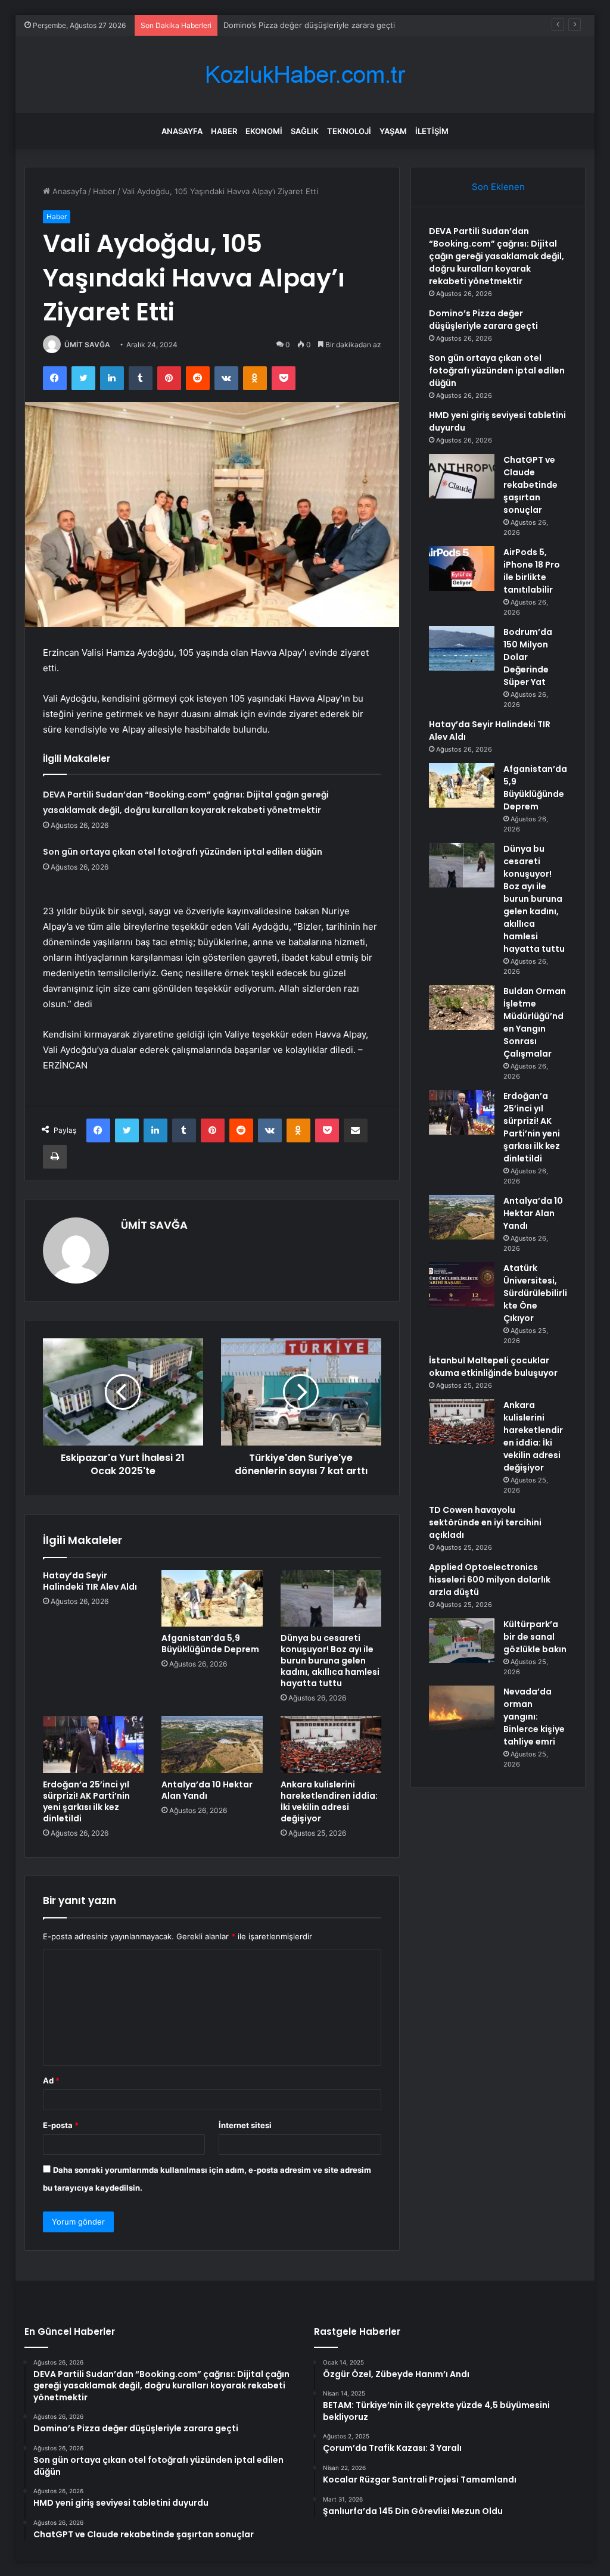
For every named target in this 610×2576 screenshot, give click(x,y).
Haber (224, 131)
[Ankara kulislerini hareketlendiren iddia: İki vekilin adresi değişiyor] (331, 1745)
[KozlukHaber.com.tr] (305, 75)
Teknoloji (349, 131)
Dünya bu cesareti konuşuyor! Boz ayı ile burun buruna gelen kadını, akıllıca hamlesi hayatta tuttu (330, 1661)
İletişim (432, 131)
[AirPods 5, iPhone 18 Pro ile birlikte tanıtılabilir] (462, 569)
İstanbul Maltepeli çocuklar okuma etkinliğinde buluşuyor (493, 1367)
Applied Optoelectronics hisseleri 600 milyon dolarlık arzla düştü (490, 1580)
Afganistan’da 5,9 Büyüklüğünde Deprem (210, 1644)
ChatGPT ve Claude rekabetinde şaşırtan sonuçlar (530, 485)
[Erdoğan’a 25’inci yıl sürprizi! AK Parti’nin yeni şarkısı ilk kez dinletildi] (94, 1745)
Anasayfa (182, 131)
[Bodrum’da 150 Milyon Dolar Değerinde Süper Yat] (462, 648)
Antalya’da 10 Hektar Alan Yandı (207, 1790)
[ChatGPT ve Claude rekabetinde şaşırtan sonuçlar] (462, 476)
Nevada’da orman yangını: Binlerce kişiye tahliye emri (534, 1717)
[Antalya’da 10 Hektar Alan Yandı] (212, 1745)
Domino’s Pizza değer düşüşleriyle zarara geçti (483, 320)
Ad (51, 2080)
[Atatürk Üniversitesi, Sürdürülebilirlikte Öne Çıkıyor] (462, 1284)
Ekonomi (264, 131)
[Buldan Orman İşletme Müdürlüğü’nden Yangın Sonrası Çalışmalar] (462, 1007)
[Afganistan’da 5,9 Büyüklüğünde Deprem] (212, 1599)
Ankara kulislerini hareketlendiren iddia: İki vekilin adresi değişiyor (329, 1801)
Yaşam (393, 131)
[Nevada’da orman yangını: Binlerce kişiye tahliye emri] (462, 1708)
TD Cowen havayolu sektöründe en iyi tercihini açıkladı (485, 1522)
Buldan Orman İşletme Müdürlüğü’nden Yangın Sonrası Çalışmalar (535, 1022)
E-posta (61, 2125)
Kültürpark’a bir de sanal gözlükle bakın (535, 1637)
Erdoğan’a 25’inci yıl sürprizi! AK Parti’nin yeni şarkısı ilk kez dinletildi (86, 1801)
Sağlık (305, 131)
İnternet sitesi (245, 2125)
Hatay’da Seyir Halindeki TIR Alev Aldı (90, 1581)
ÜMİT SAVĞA (87, 345)
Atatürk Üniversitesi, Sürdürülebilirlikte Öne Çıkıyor (535, 1293)
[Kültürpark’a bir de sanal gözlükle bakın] (462, 1641)
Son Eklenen (498, 187)
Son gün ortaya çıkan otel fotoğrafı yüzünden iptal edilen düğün (183, 852)
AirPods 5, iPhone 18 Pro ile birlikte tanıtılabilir (532, 571)
